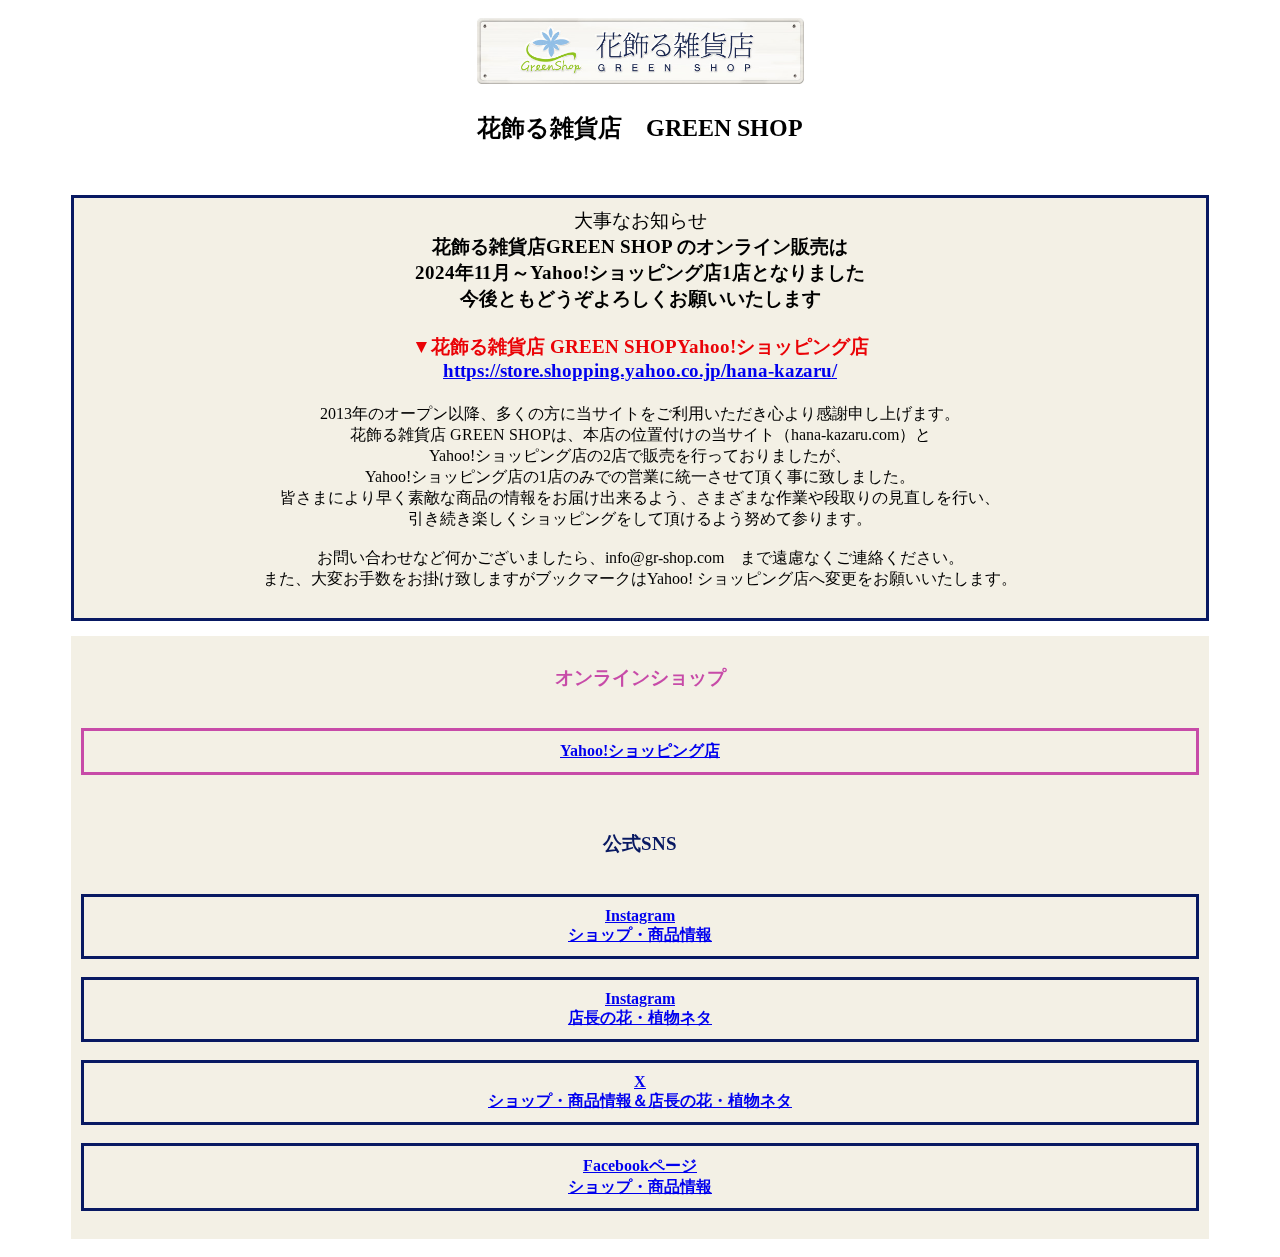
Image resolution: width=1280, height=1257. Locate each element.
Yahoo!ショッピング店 (640, 750)
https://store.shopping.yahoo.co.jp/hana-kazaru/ (640, 370)
